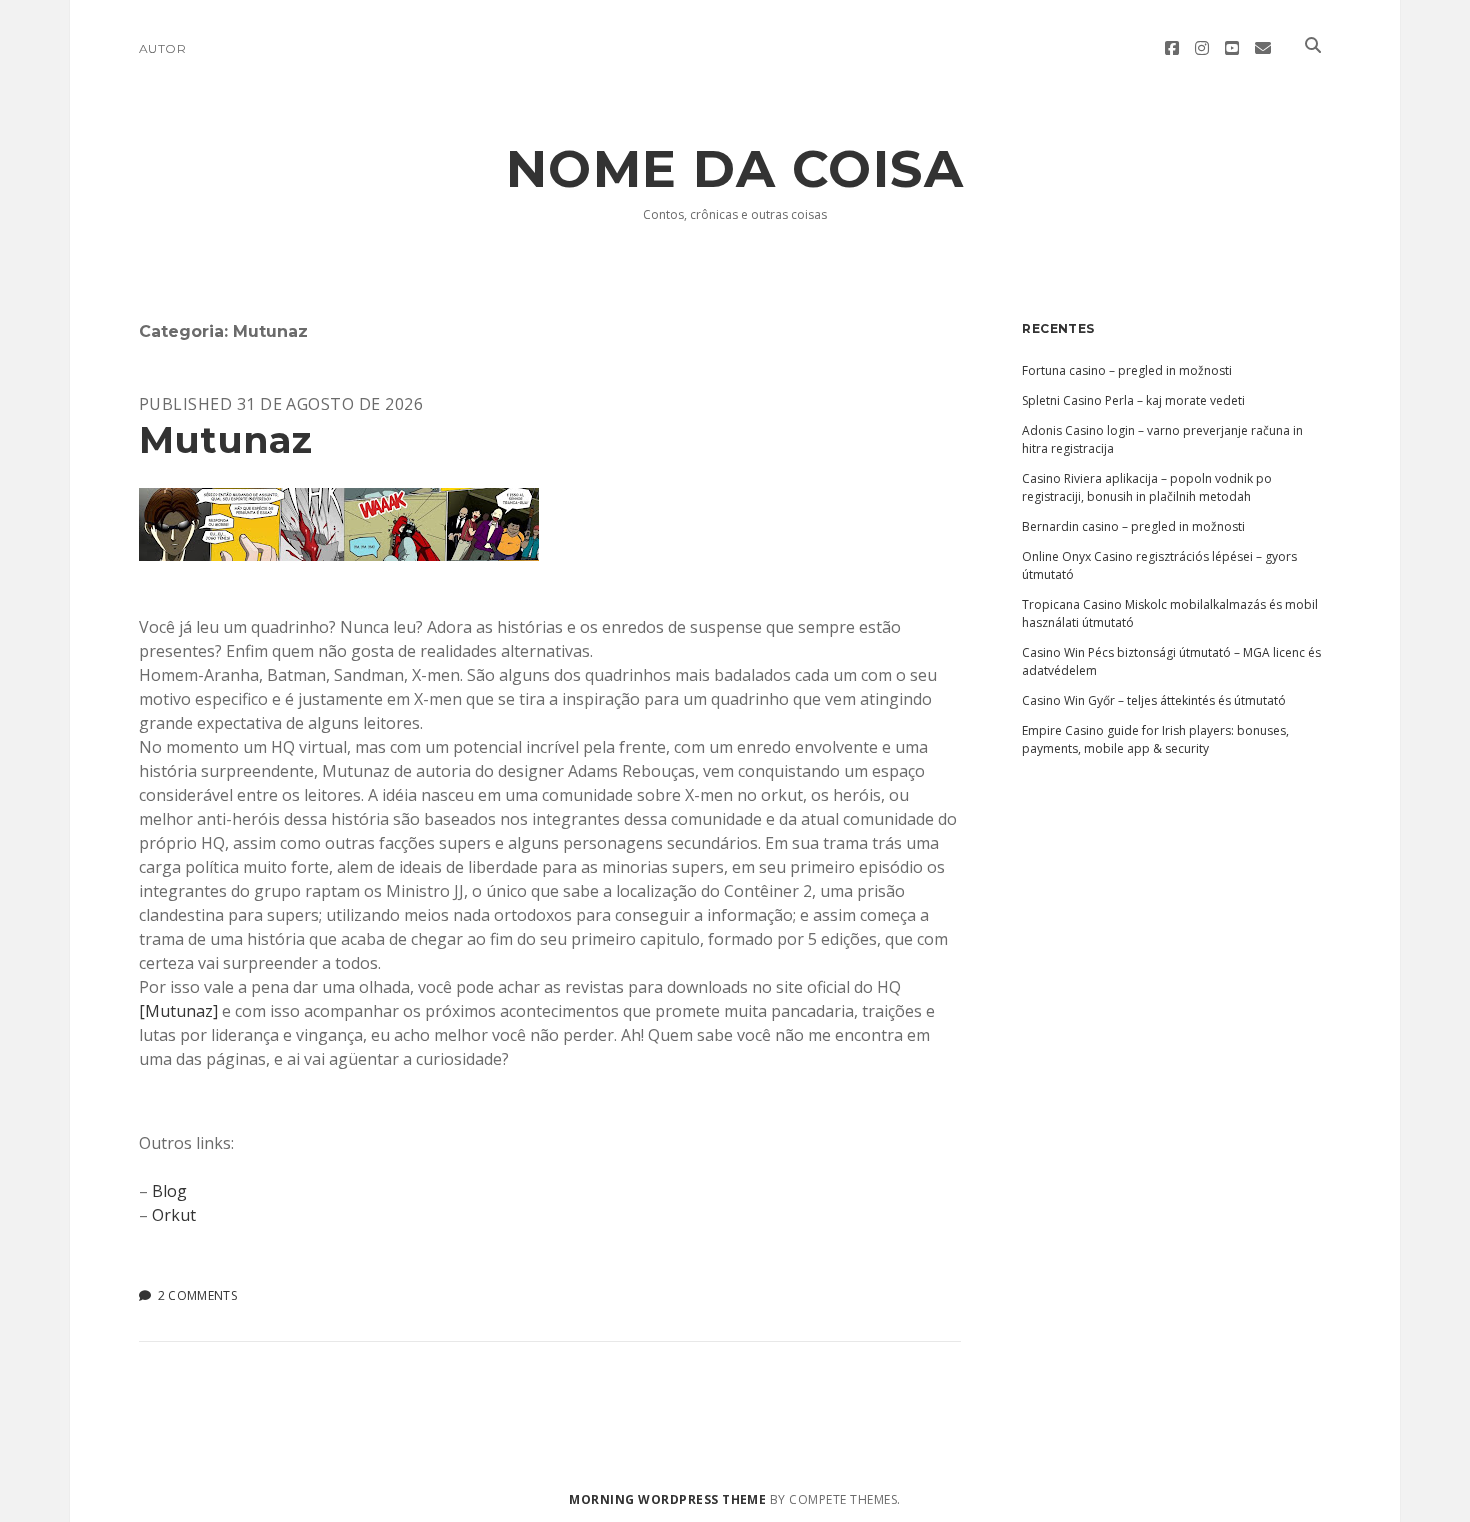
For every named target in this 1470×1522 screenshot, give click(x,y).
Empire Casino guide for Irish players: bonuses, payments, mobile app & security (1155, 739)
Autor (162, 48)
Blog (169, 1191)
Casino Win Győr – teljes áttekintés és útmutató (1154, 700)
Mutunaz (225, 439)
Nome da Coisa (735, 169)
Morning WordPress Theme (667, 1499)
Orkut (174, 1215)
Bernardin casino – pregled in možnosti (1133, 526)
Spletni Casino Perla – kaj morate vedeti (1133, 400)
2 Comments (198, 1295)
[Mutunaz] (178, 1011)
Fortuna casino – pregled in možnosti (1127, 370)
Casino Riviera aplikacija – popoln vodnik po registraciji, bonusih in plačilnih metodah (1147, 487)
